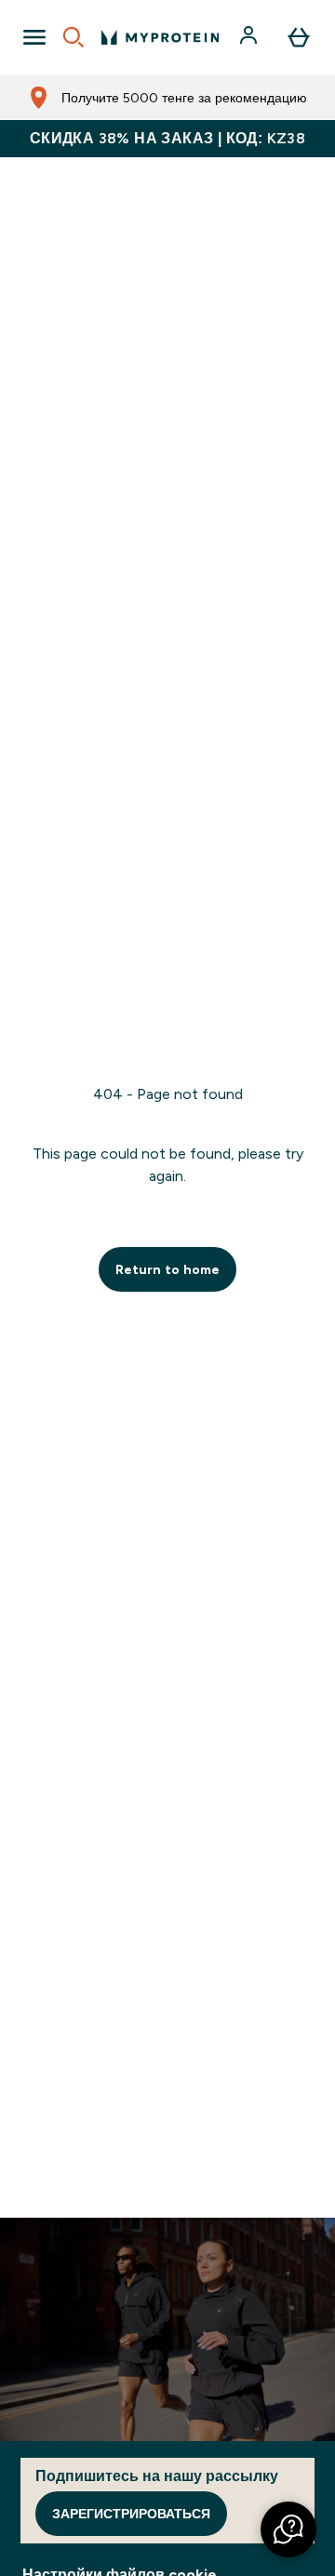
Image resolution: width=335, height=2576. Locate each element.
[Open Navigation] (34, 37)
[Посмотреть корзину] (299, 37)
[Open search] (74, 37)
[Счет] (250, 37)
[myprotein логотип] (160, 37)
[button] (288, 2529)
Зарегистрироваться (131, 2514)
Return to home (167, 1269)
